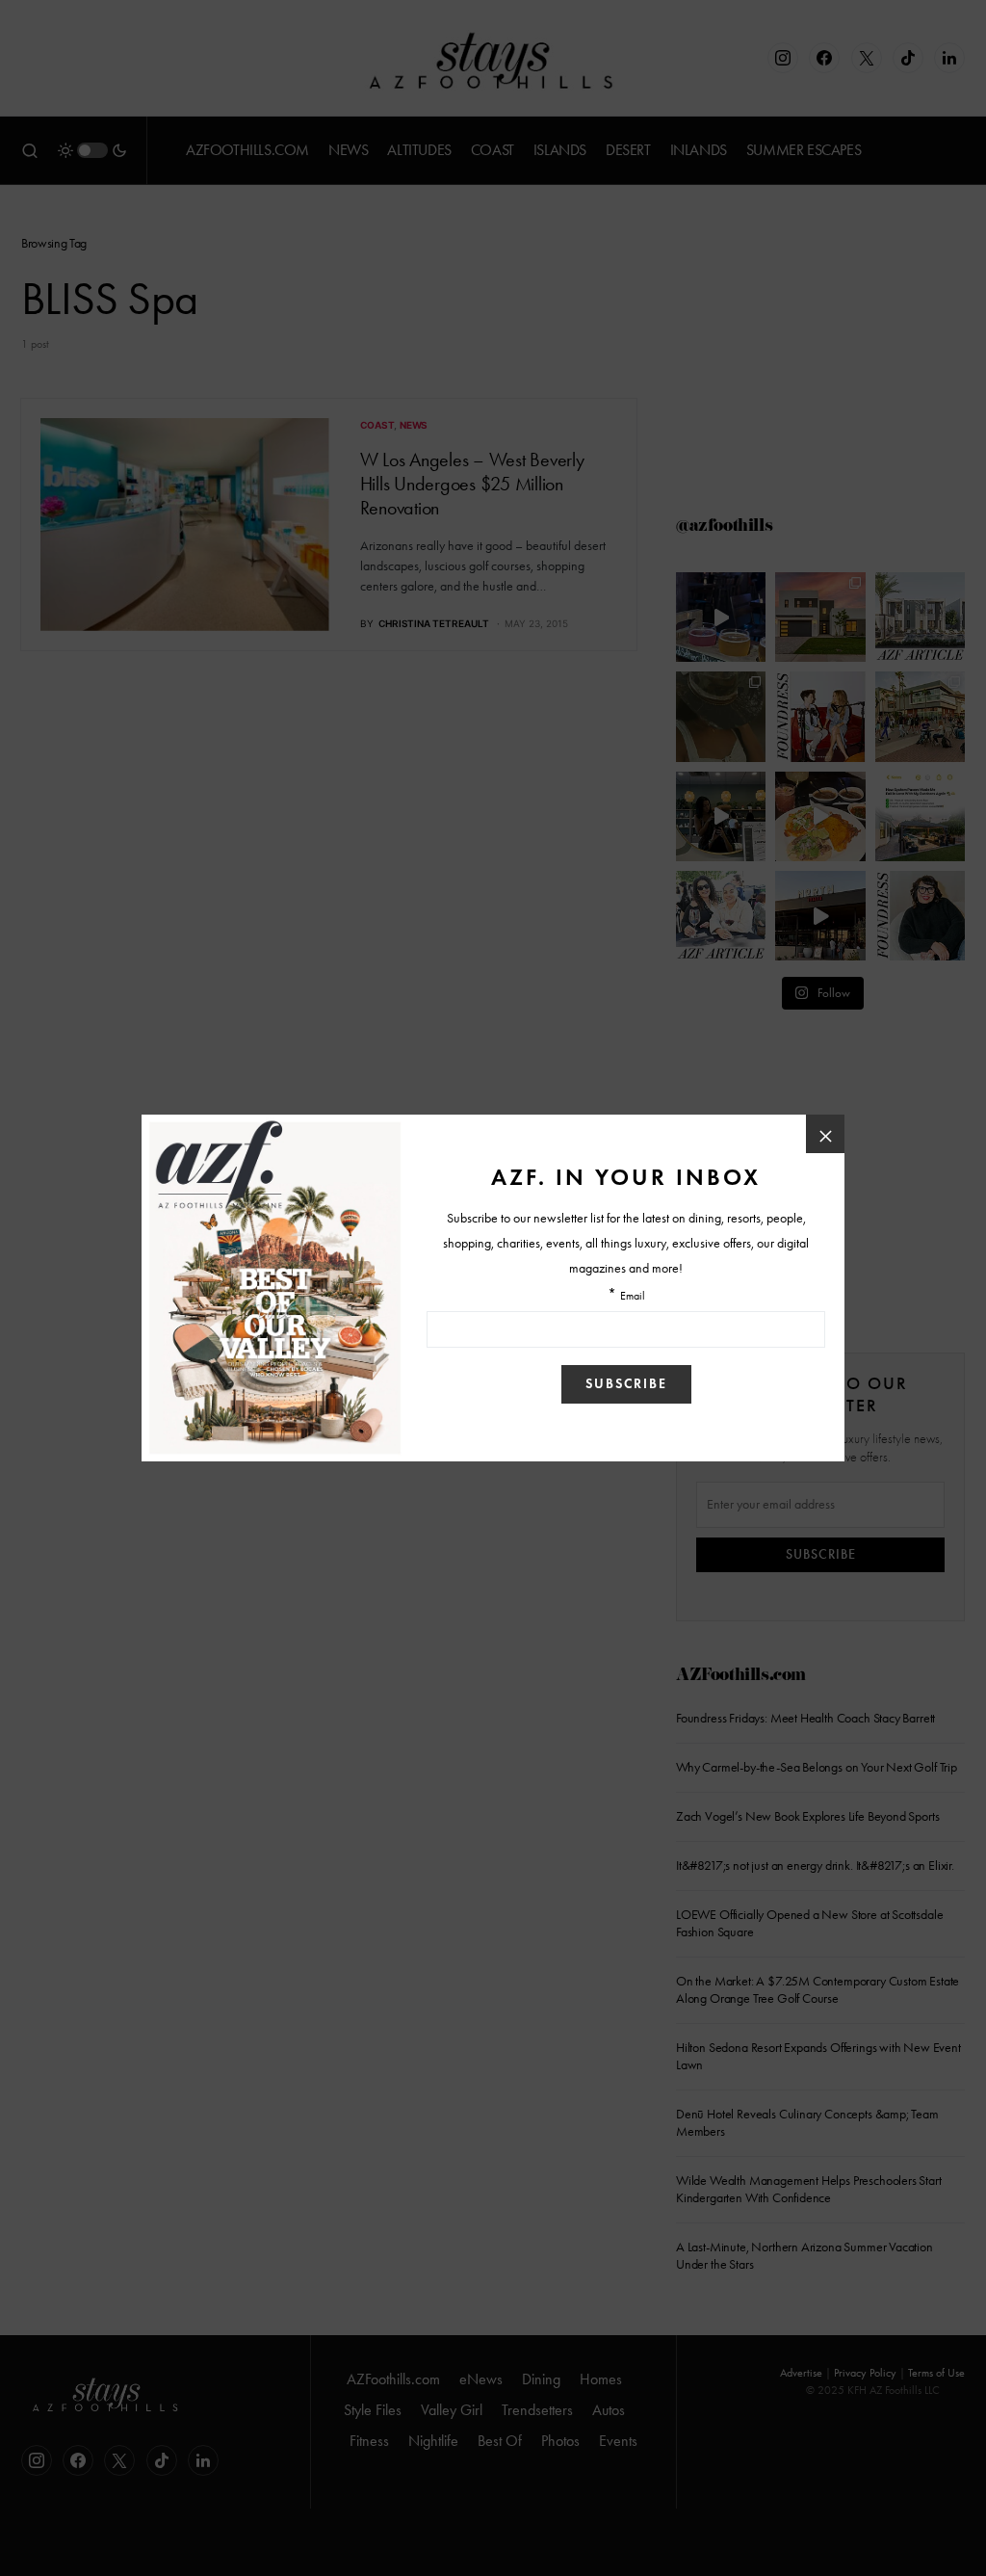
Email (633, 1296)
